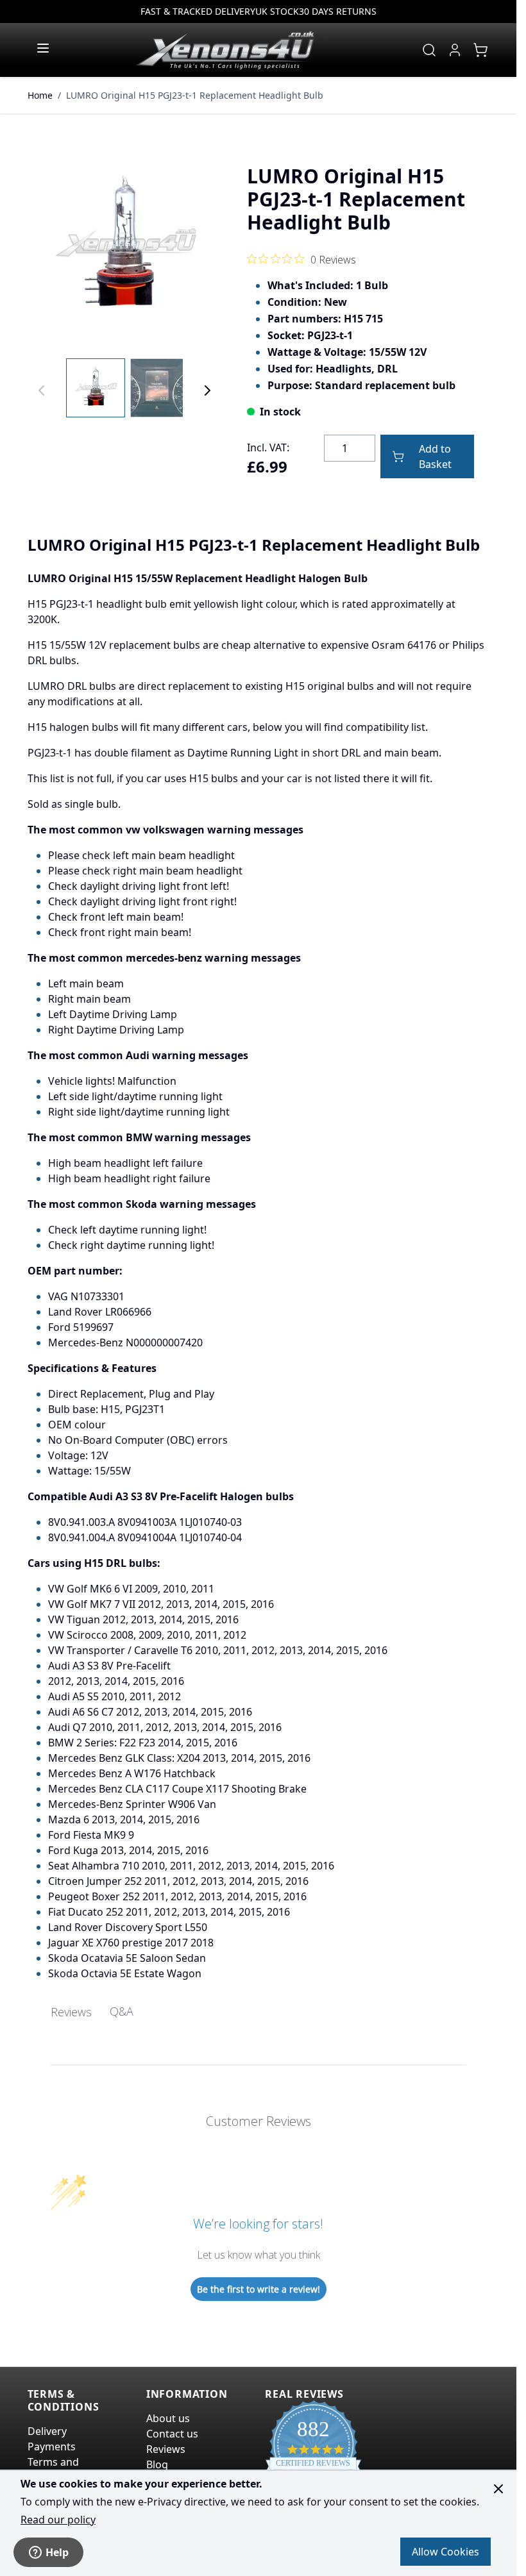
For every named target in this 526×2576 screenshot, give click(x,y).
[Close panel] (498, 2489)
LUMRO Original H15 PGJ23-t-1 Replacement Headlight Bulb (195, 95)
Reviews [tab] (71, 2012)
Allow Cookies (445, 2552)
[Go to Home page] (225, 50)
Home (40, 95)
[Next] (207, 390)
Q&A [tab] (122, 2011)
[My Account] (455, 50)
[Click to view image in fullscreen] (124, 246)
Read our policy (58, 2520)
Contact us (172, 2434)
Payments (52, 2446)
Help (57, 2552)
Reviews (166, 2449)
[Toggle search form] (429, 50)
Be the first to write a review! (259, 2289)
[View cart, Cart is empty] (480, 50)
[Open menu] (43, 48)
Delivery (47, 2431)
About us (168, 2418)
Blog (157, 2464)
